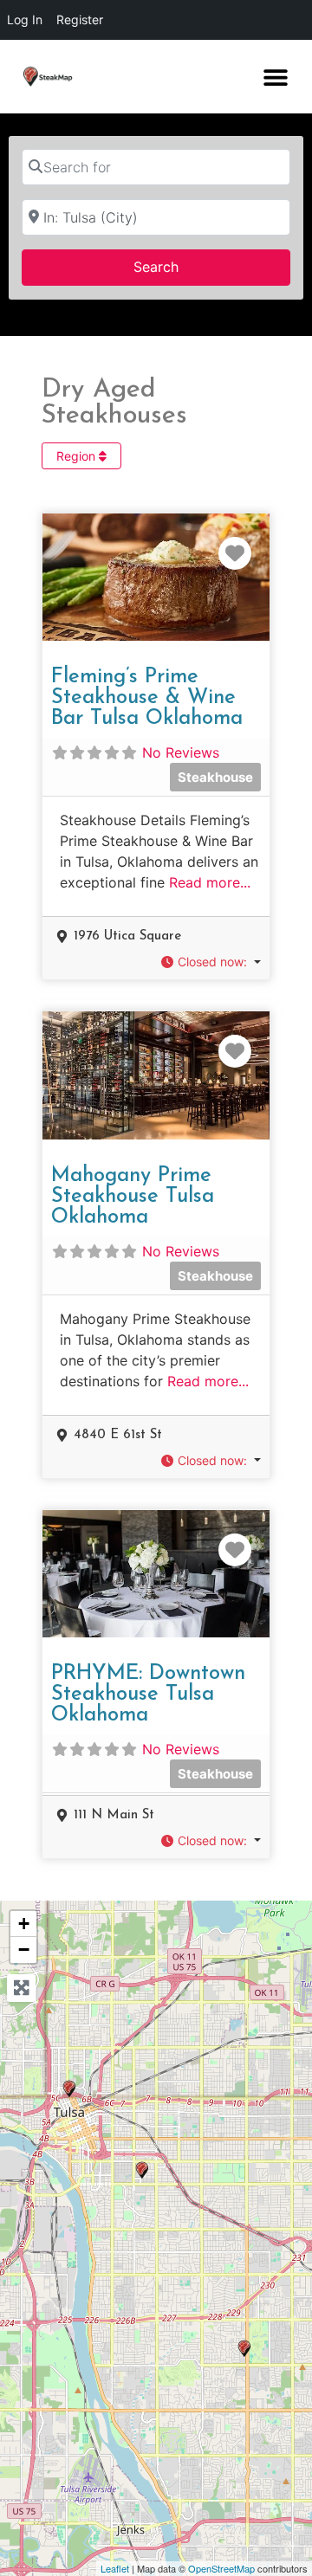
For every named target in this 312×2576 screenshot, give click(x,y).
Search (178, 266)
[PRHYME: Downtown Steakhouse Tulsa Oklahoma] (69, 2089)
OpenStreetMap (221, 2568)
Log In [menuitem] (25, 19)
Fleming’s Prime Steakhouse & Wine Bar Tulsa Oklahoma (147, 698)
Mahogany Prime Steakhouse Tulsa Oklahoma (133, 1197)
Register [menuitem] (80, 19)
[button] (275, 77)
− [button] (24, 1950)
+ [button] (24, 1924)
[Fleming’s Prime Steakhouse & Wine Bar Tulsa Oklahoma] (142, 2170)
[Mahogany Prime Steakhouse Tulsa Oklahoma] (244, 2349)
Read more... (210, 882)
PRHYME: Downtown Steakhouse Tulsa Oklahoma (148, 1695)
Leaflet (115, 2568)
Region (78, 456)
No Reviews (181, 752)
